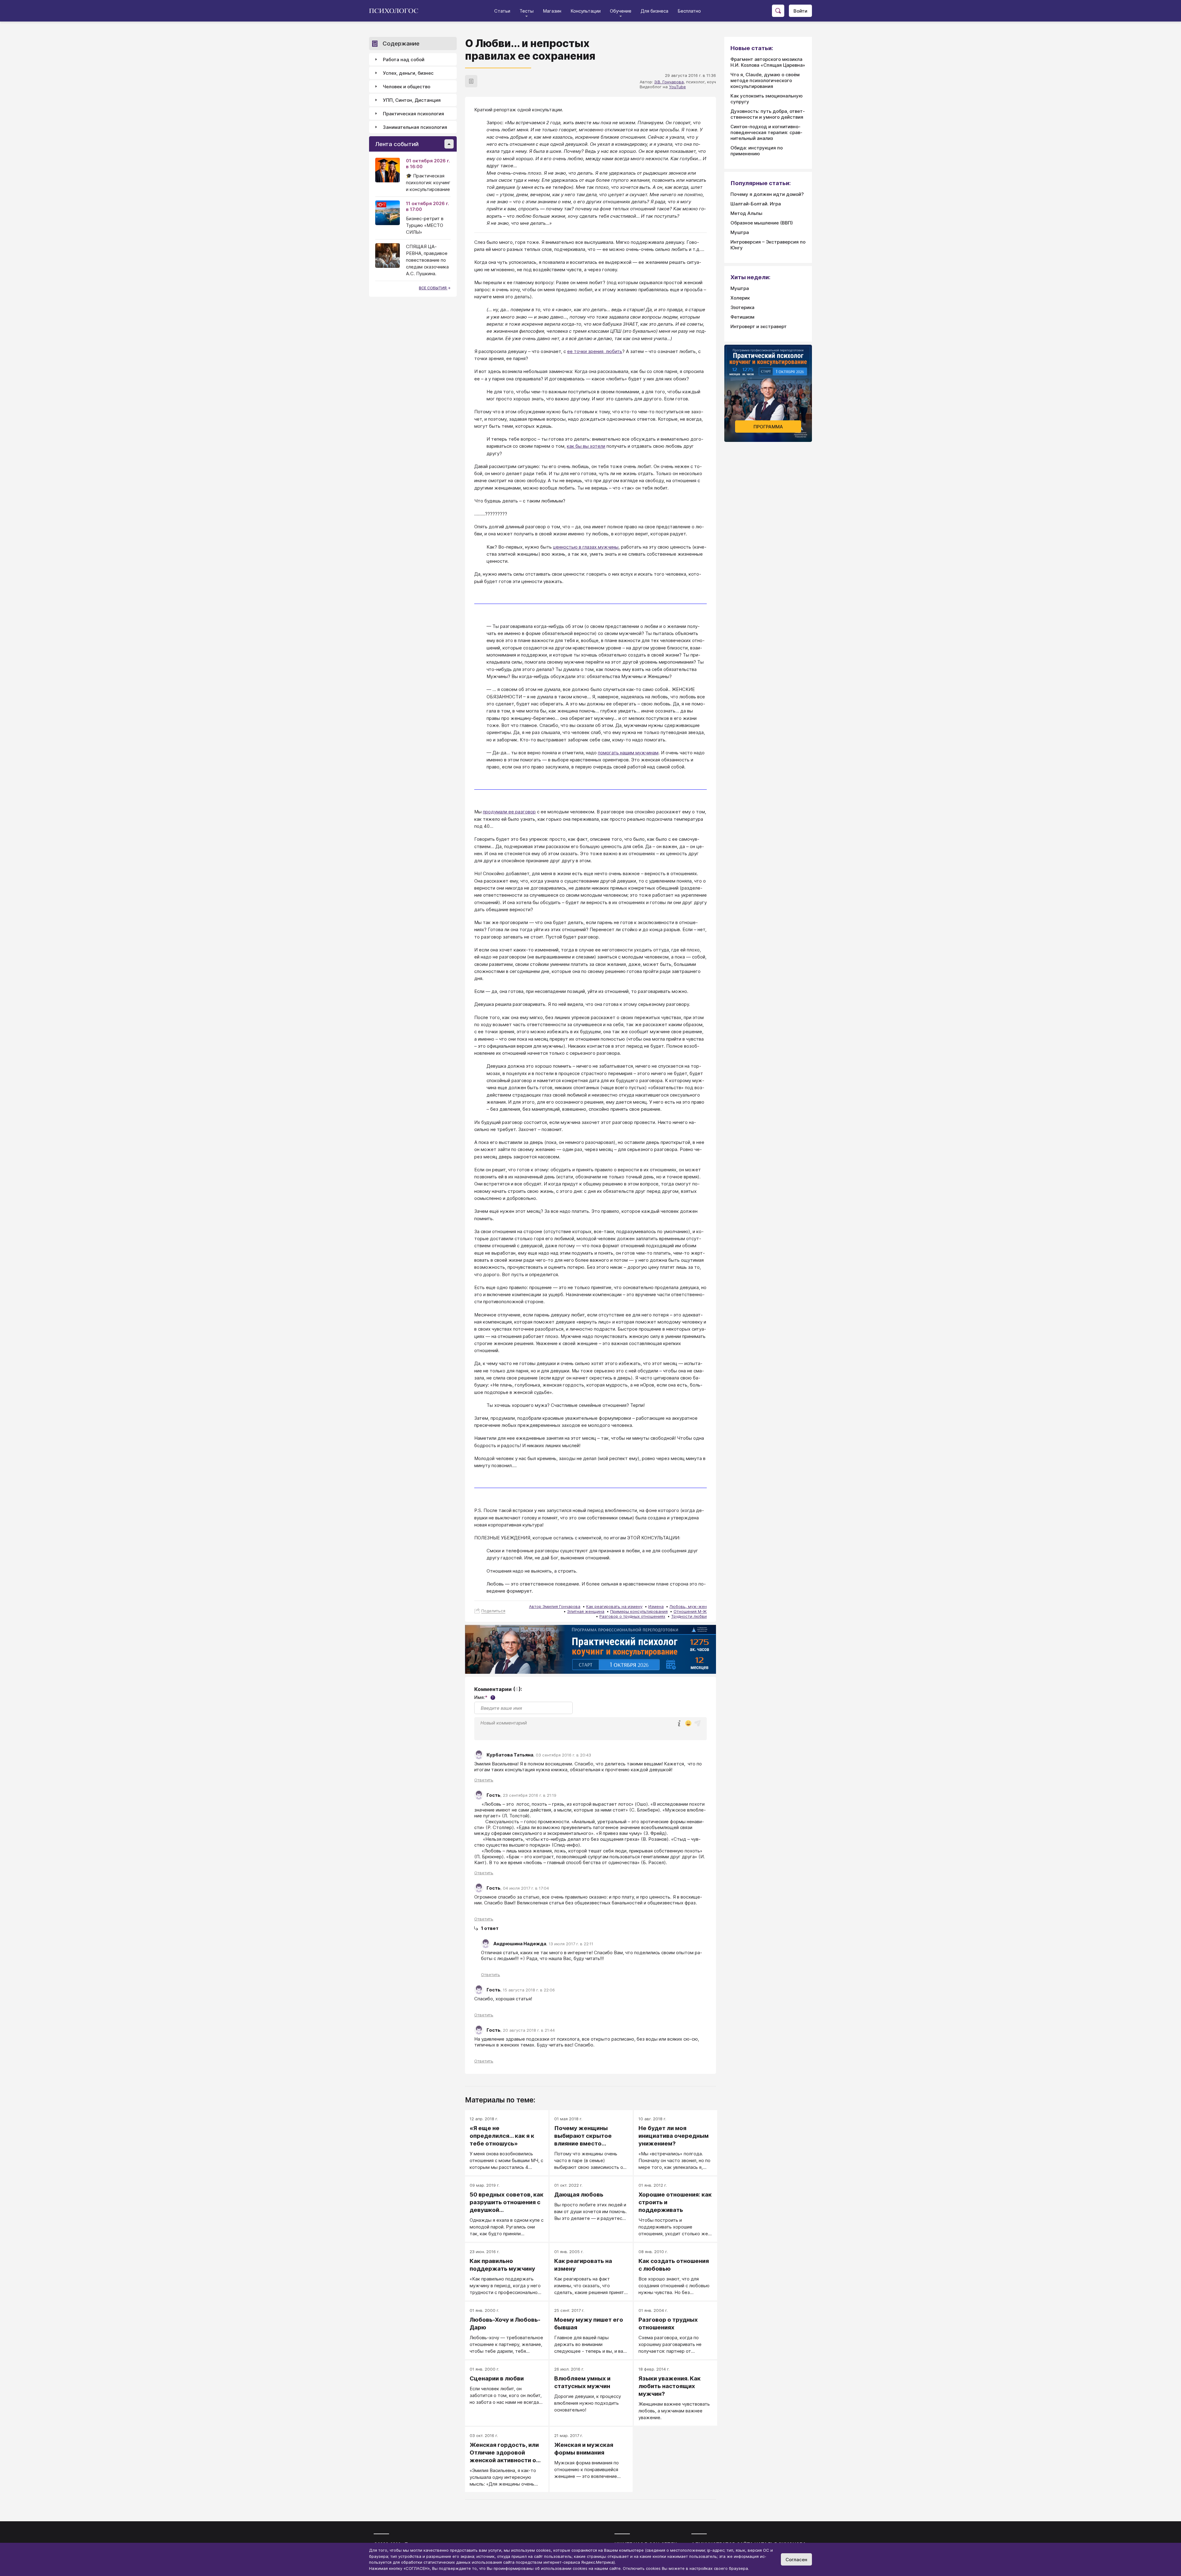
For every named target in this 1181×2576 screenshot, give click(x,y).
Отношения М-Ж (690, 1611)
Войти (800, 11)
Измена (656, 1606)
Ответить (484, 1780)
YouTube (677, 87)
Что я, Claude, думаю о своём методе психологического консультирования (765, 80)
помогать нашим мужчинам (628, 753)
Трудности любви (689, 1616)
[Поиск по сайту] (778, 11)
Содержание (401, 44)
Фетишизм (742, 317)
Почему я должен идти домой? (767, 194)
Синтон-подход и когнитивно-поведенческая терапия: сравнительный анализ (766, 132)
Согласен (796, 2560)
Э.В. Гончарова (669, 82)
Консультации (586, 11)
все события (433, 288)
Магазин (552, 11)
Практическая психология (414, 114)
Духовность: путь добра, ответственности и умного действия (768, 114)
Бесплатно (689, 11)
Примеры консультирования (639, 1611)
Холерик (740, 298)
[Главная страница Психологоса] (396, 11)
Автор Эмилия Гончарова (555, 1606)
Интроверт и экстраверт (759, 326)
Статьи (502, 11)
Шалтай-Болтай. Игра (756, 204)
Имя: (484, 1697)
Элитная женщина (586, 1611)
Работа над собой (404, 60)
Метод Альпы (746, 213)
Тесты (527, 11)
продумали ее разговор (509, 812)
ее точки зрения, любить (595, 351)
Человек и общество (407, 87)
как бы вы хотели (586, 446)
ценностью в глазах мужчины (586, 547)
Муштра (740, 232)
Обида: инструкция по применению (757, 151)
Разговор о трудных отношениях (632, 1616)
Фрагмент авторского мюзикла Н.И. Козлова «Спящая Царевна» (768, 62)
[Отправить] (698, 1723)
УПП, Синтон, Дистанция (412, 100)
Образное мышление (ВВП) (762, 223)
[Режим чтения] (471, 81)
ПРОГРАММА (768, 427)
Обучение (621, 11)
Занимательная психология (415, 127)
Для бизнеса (654, 11)
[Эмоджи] (688, 1724)
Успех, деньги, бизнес (408, 73)
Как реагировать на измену (614, 1606)
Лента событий (397, 144)
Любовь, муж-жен (688, 1606)
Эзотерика (742, 307)
